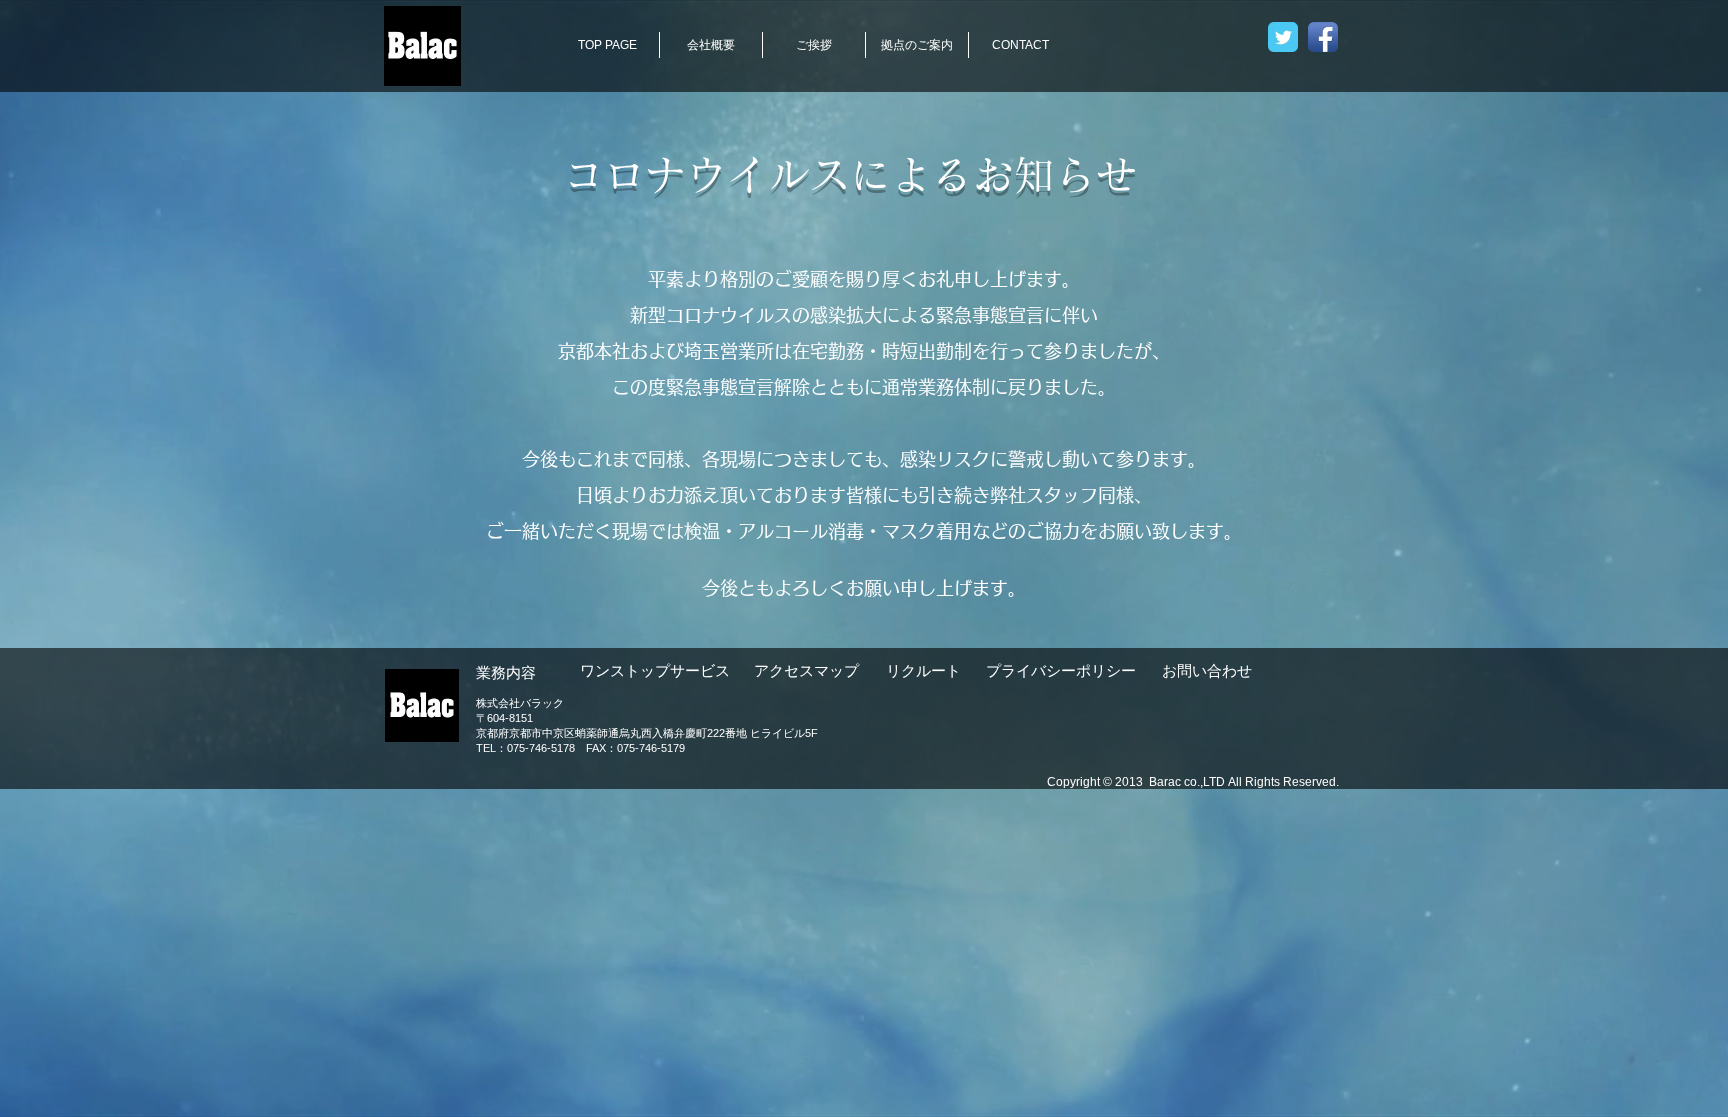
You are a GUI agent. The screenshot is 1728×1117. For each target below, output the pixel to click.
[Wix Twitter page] (1283, 37)
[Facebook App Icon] (1323, 37)
